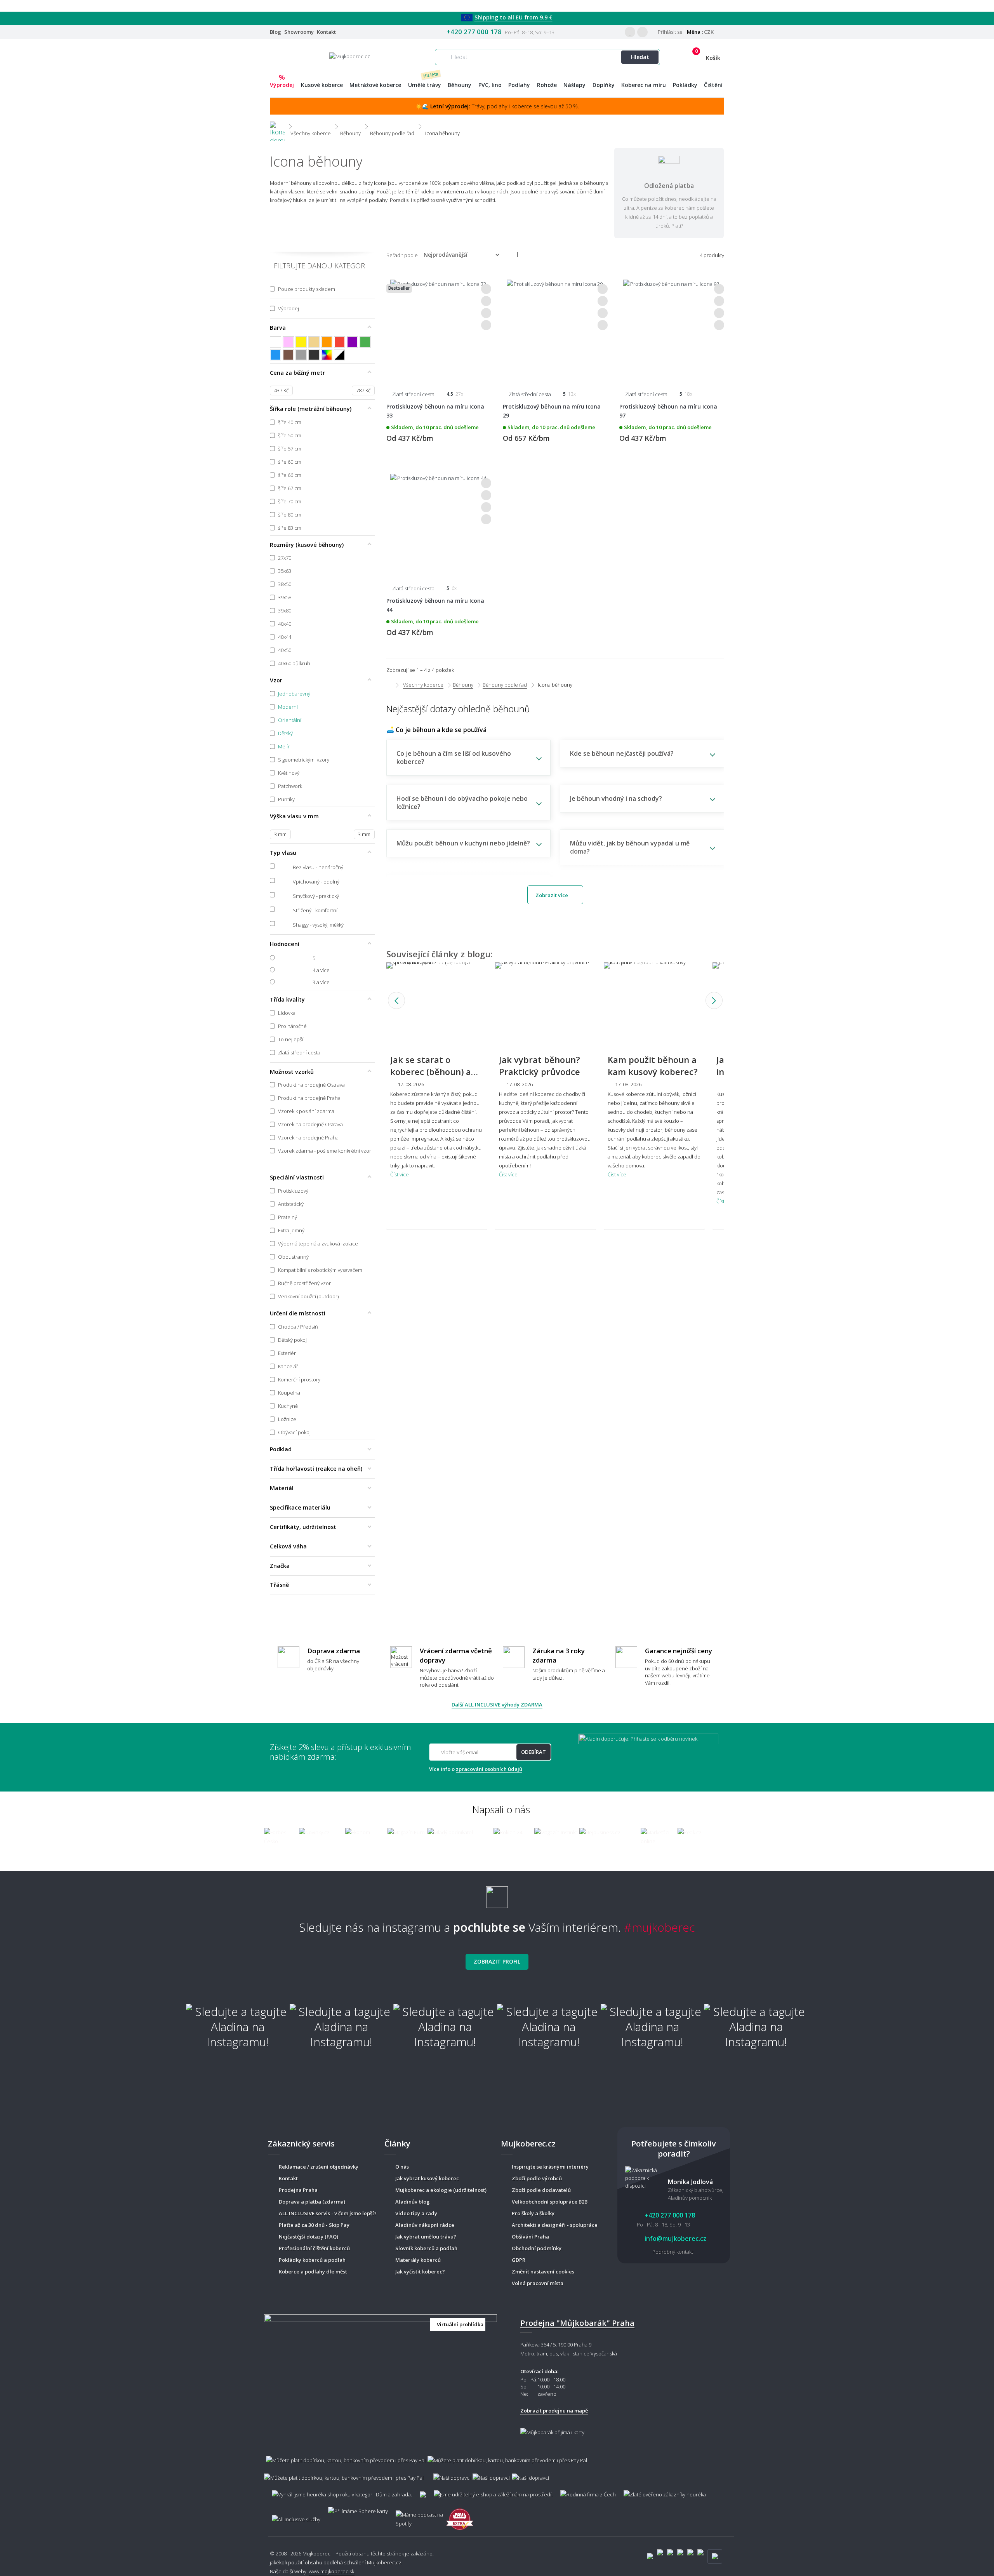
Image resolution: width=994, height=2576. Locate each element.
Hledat (640, 57)
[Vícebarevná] (327, 355)
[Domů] (277, 126)
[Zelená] (365, 342)
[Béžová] (314, 342)
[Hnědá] (288, 355)
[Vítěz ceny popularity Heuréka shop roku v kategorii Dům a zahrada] (350, 56)
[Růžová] (288, 342)
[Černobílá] (340, 355)
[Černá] (314, 355)
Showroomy (299, 32)
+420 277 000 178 (474, 32)
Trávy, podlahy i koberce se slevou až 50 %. (505, 106)
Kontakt (326, 32)
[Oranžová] (327, 342)
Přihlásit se (670, 32)
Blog (275, 32)
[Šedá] (301, 355)
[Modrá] (275, 355)
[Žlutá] (301, 342)
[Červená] (340, 342)
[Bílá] (275, 342)
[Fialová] (352, 342)
